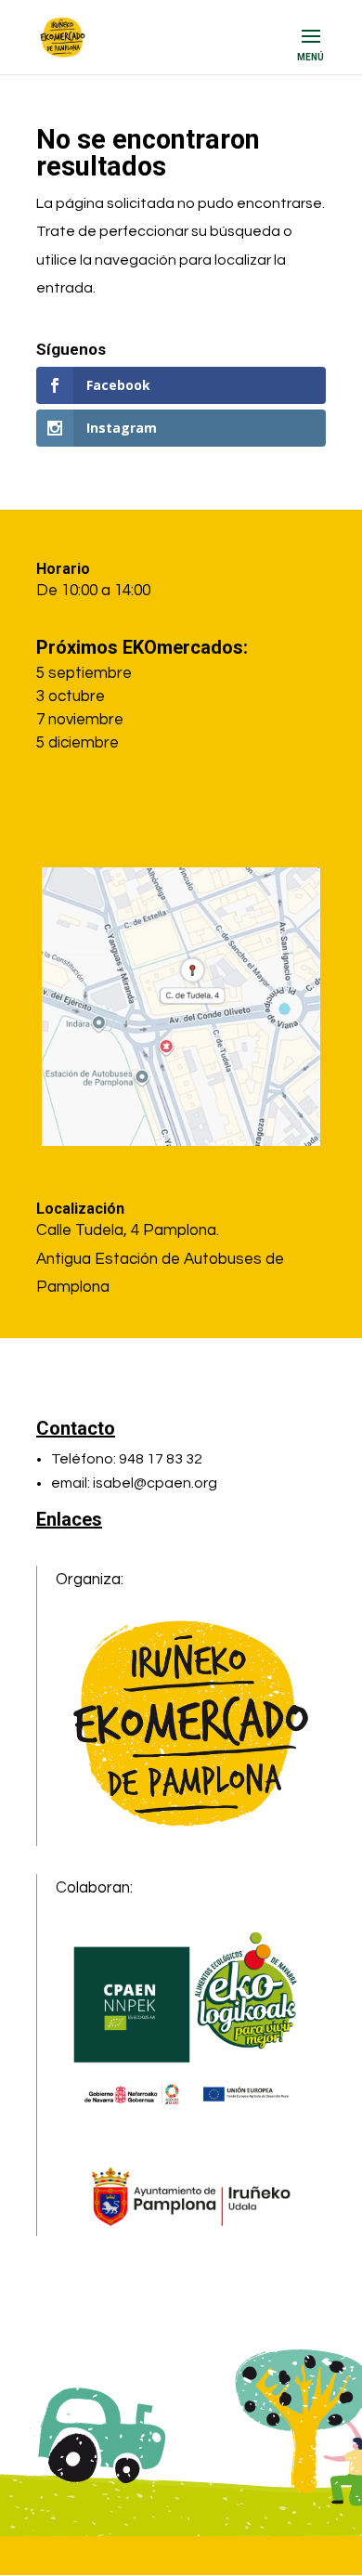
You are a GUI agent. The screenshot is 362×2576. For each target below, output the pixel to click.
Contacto (76, 1428)
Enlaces (69, 1519)
